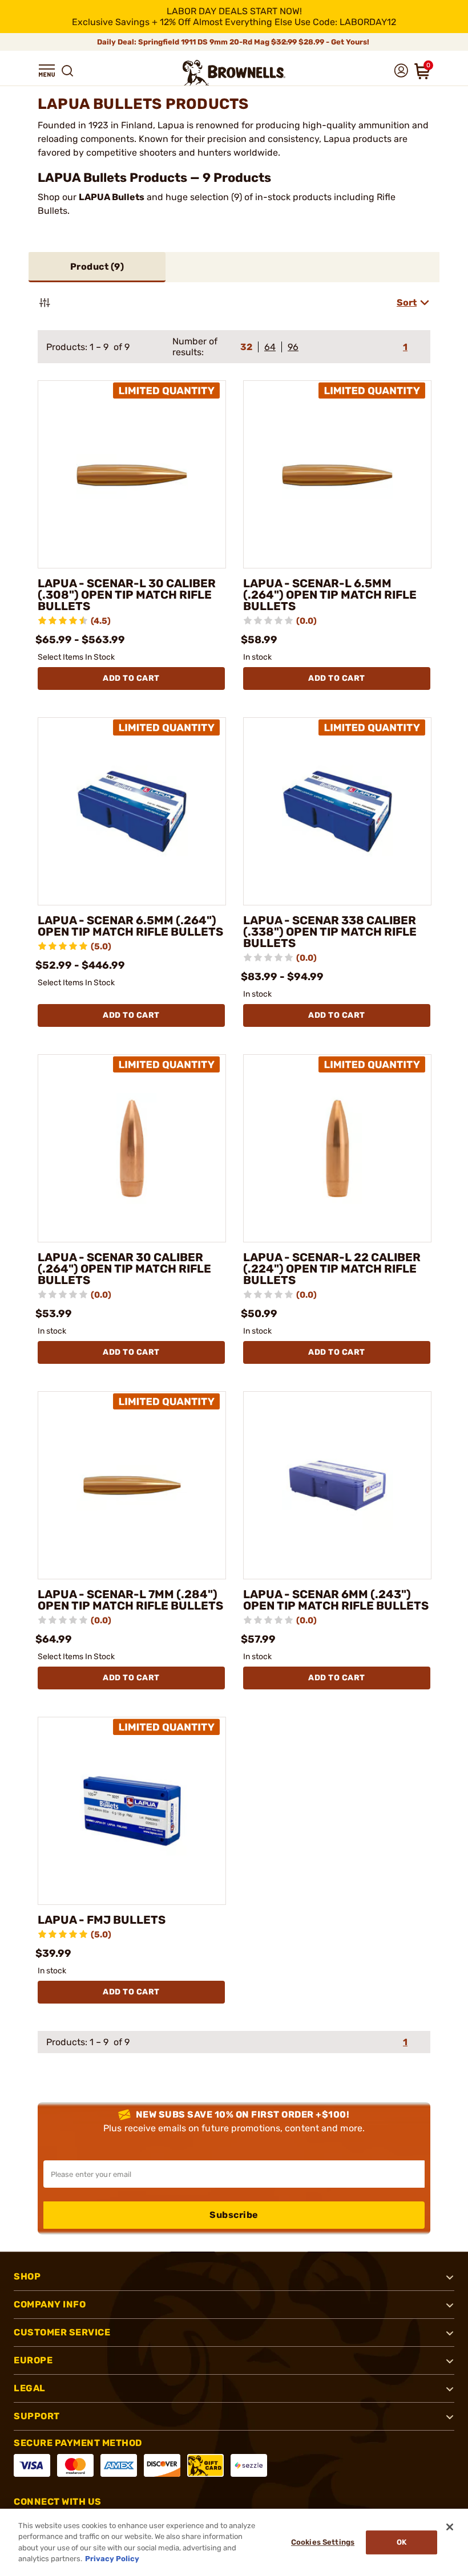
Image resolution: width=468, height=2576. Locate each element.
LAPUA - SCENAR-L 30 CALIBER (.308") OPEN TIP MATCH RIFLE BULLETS (127, 595)
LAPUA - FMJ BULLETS (102, 1920)
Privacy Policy (112, 2559)
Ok (402, 2542)
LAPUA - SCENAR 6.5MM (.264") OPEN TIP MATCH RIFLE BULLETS (130, 926)
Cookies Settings (323, 2542)
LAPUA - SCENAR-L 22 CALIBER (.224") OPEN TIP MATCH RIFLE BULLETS (332, 1269)
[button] (47, 71)
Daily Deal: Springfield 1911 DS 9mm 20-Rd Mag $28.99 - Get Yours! (234, 42)
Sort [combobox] (407, 302)
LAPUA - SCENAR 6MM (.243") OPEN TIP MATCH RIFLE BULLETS (336, 1600)
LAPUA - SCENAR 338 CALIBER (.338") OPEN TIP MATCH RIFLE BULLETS (330, 932)
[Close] (450, 2527)
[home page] (234, 73)
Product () (97, 267)
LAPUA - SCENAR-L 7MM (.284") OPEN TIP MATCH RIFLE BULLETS (130, 1600)
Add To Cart (131, 678)
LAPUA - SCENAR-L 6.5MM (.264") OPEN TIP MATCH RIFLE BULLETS (330, 595)
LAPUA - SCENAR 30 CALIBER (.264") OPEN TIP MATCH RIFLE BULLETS (124, 1269)
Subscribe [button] (234, 2215)
